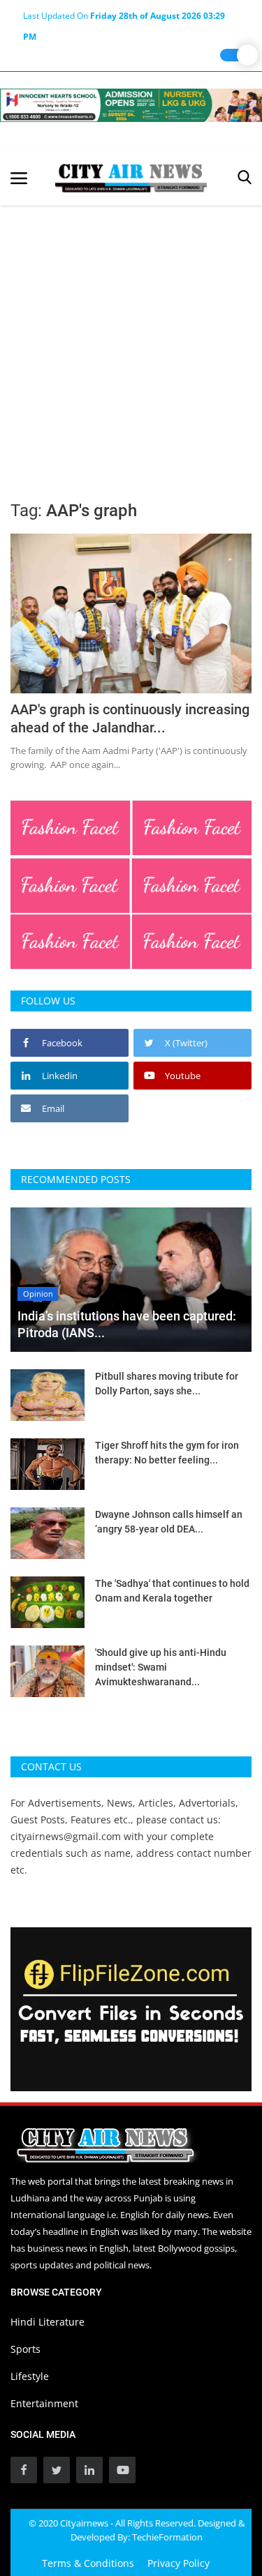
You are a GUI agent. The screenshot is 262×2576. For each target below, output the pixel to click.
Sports (26, 2349)
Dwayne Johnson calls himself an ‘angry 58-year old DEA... (169, 1522)
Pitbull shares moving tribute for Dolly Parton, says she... (167, 1384)
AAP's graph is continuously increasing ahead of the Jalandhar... (130, 718)
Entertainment (44, 2403)
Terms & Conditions (88, 2563)
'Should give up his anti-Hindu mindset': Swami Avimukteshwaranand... (161, 1667)
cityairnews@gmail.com (66, 1836)
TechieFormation (167, 2537)
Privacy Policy (179, 2563)
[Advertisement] (131, 343)
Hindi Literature (48, 2322)
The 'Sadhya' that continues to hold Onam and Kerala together (172, 1591)
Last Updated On (124, 18)
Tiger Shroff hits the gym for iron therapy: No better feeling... (167, 1453)
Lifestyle (30, 2376)
